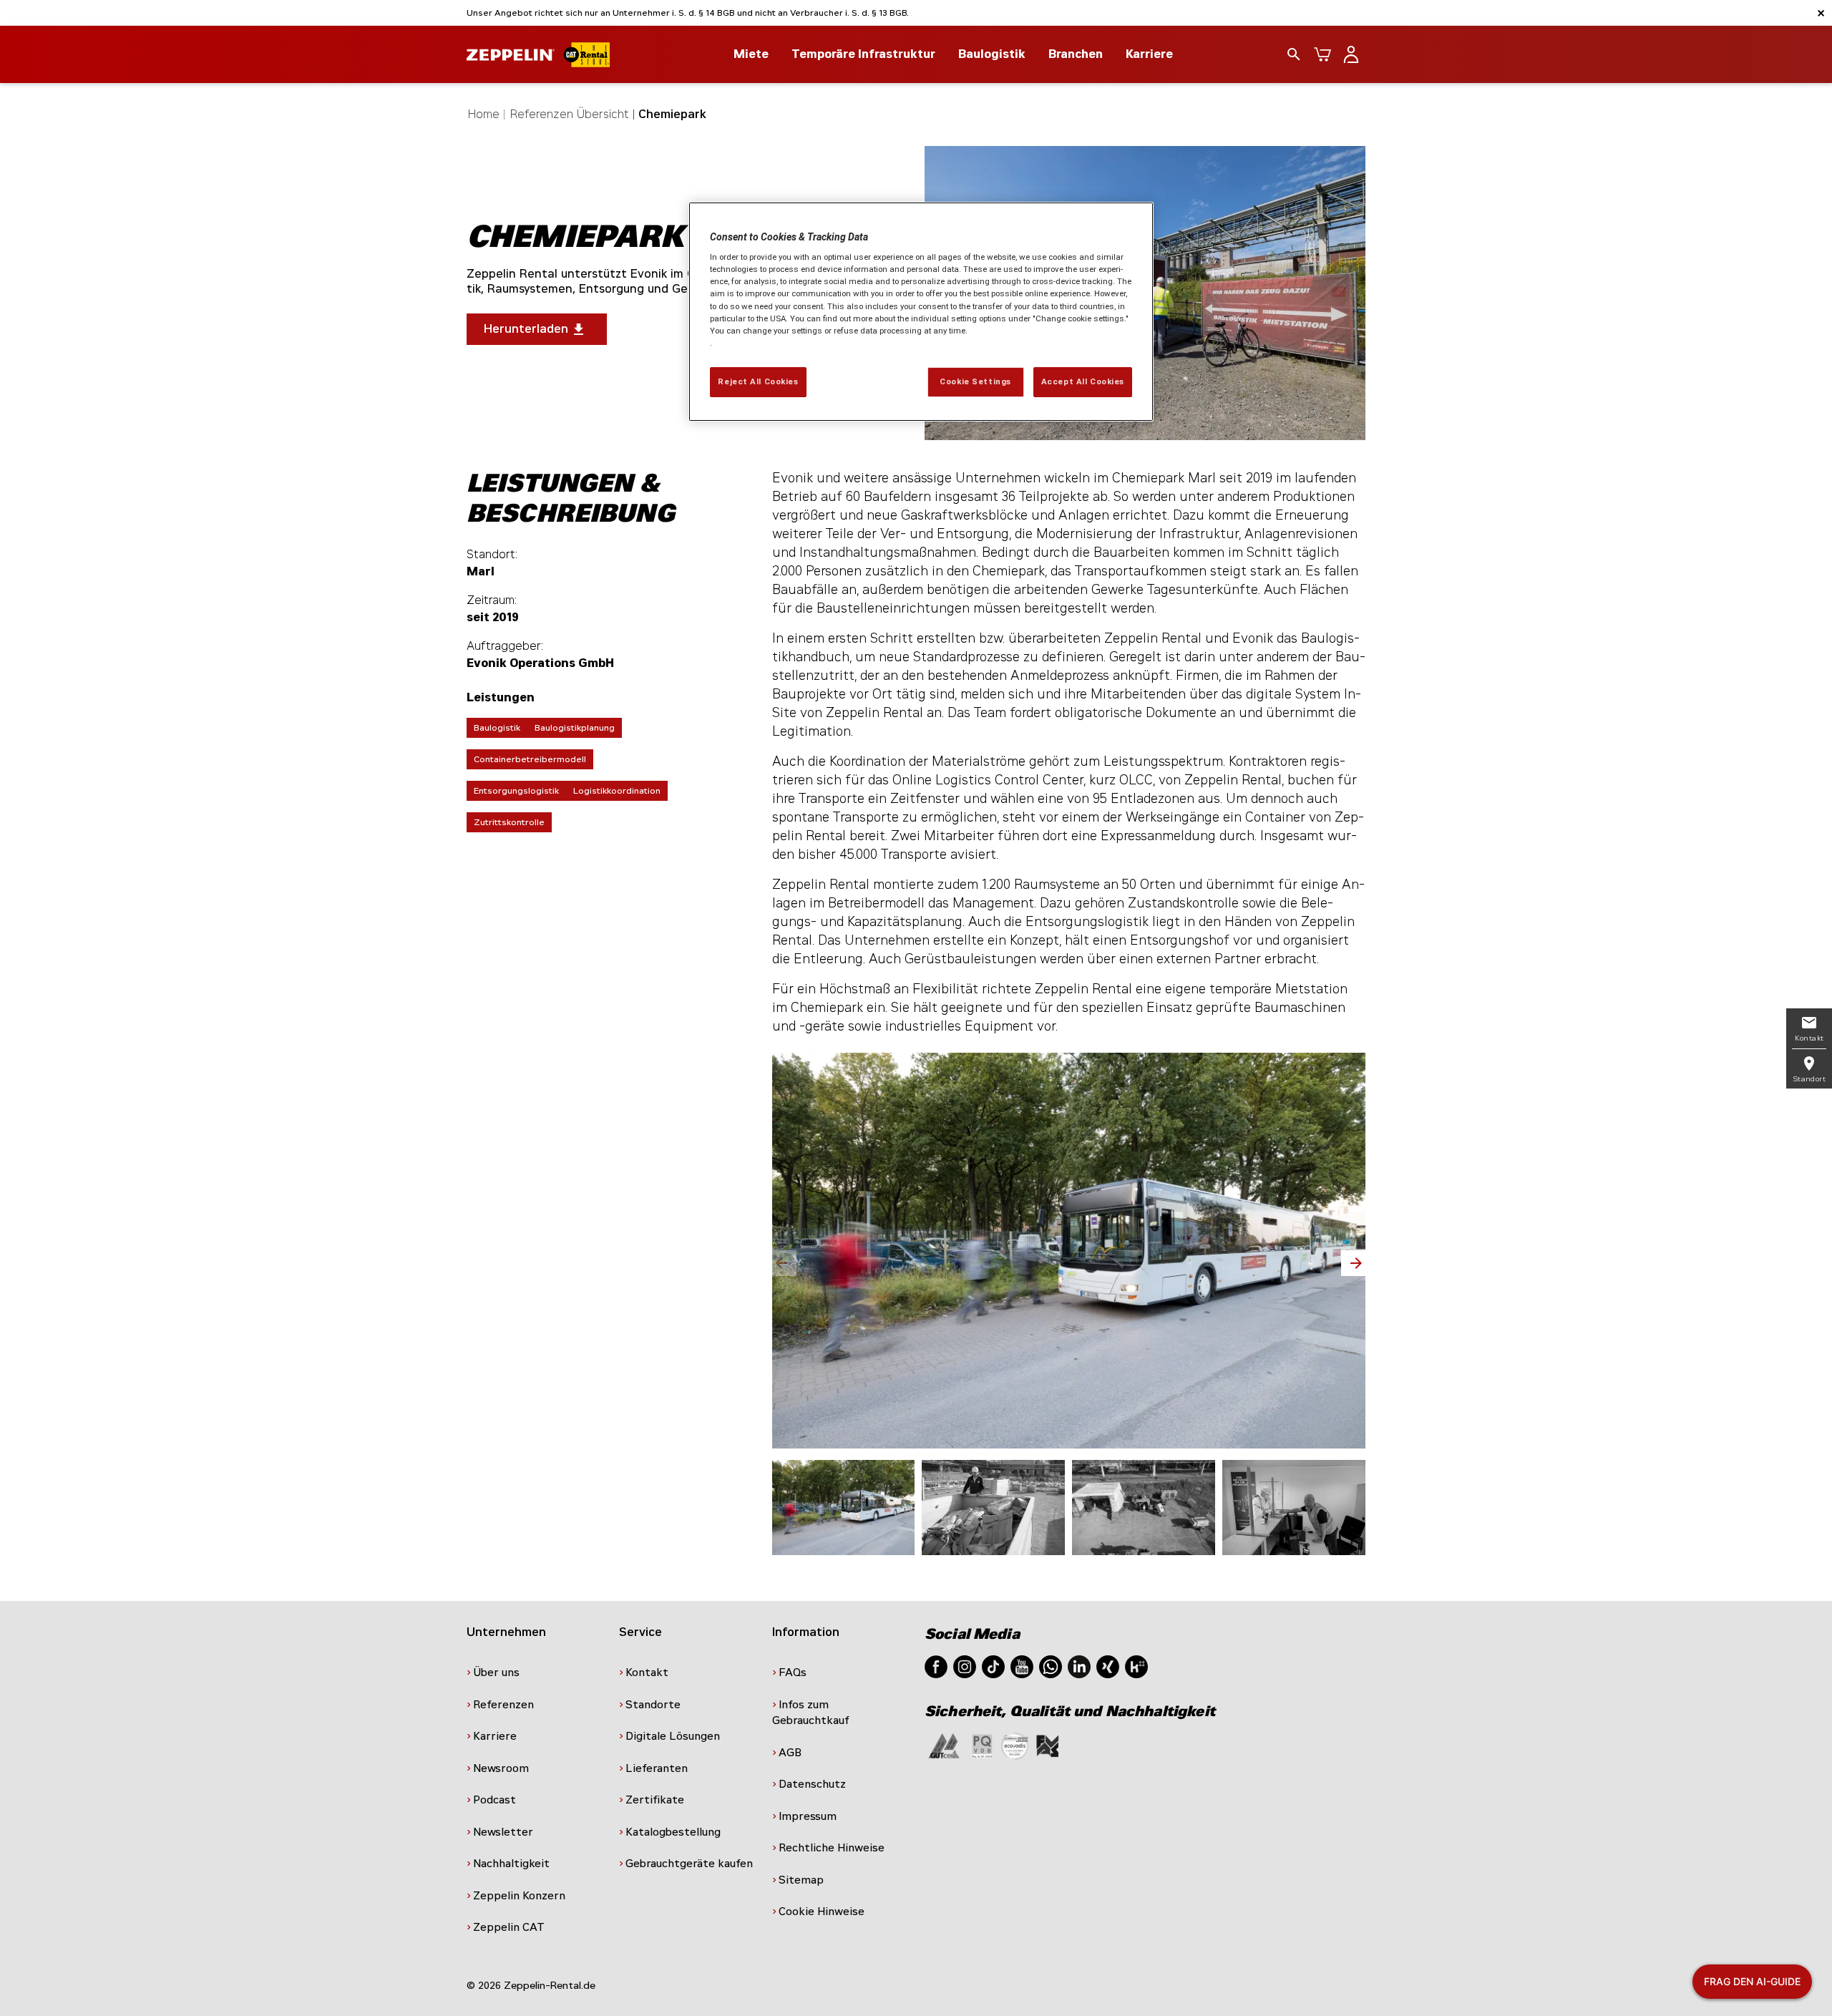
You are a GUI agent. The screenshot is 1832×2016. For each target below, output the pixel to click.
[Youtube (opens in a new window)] (1022, 1666)
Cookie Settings (975, 381)
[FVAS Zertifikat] (1048, 1745)
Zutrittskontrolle (509, 822)
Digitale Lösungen (673, 1736)
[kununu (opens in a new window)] (1136, 1666)
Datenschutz (812, 1784)
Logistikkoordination (617, 791)
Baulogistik (497, 728)
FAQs (793, 1672)
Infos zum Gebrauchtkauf (811, 1713)
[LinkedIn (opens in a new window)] (1079, 1666)
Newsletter (503, 1832)
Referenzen (503, 1705)
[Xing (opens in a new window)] (1108, 1666)
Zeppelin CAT (509, 1927)
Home (484, 114)
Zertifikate (655, 1800)
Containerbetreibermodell (530, 759)
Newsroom (501, 1768)
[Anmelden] (1351, 54)
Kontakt (647, 1672)
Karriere (1149, 54)
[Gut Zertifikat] (944, 1745)
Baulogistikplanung (575, 728)
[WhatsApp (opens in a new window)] (1051, 1666)
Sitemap (801, 1880)
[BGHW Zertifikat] (1015, 1745)
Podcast (494, 1800)
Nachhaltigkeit (511, 1864)
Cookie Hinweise (822, 1912)
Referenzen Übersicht (570, 114)
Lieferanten (657, 1768)
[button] (1353, 1263)
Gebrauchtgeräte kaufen (689, 1864)
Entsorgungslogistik (516, 791)
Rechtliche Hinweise (832, 1848)
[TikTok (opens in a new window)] (993, 1666)
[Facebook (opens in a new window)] (936, 1666)
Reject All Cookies (758, 381)
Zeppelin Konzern (519, 1896)
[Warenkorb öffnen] (1322, 54)
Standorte (653, 1705)
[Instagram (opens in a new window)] (965, 1666)
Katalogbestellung (673, 1832)
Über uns (496, 1672)
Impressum (808, 1816)
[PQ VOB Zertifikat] (983, 1745)
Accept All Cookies (1083, 381)
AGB (790, 1753)
